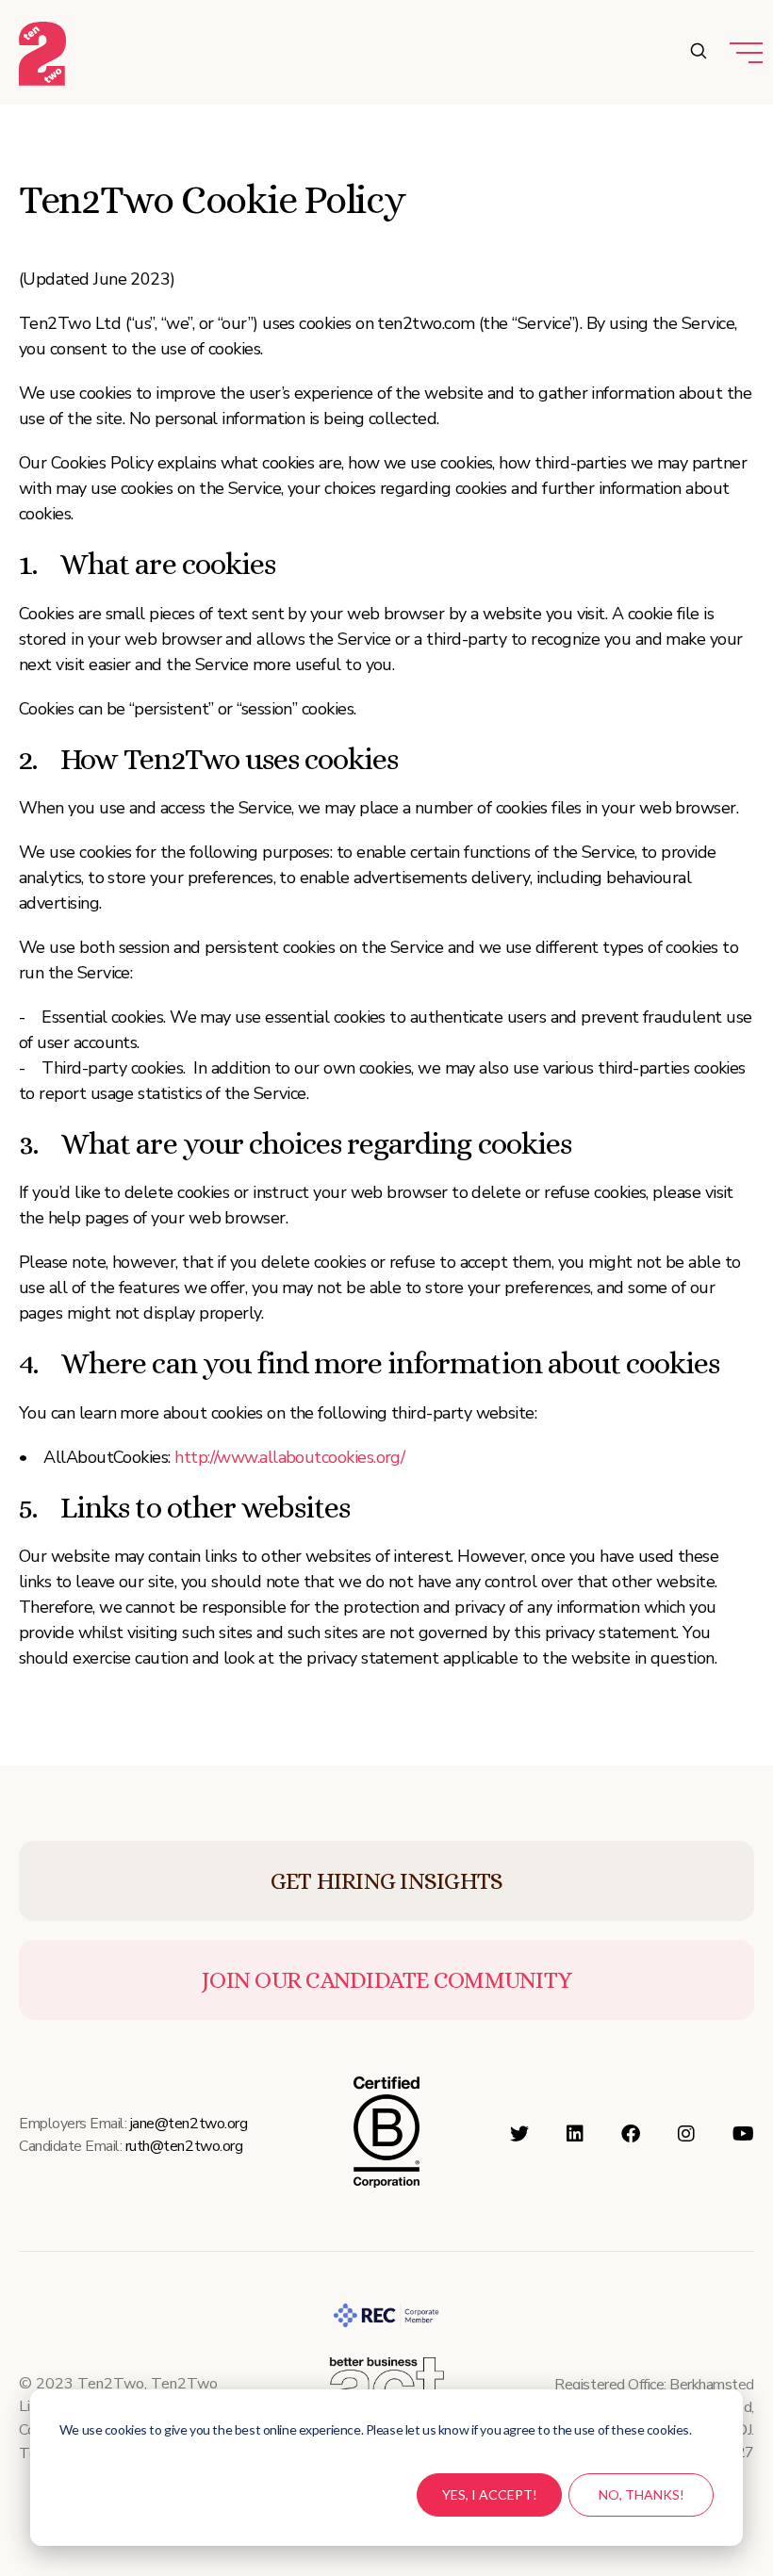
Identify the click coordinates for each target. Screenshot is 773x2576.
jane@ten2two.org (189, 2124)
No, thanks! (641, 2494)
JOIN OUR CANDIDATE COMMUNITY (386, 1980)
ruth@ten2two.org (184, 2146)
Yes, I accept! (490, 2494)
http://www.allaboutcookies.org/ (289, 1457)
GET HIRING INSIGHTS (387, 1881)
